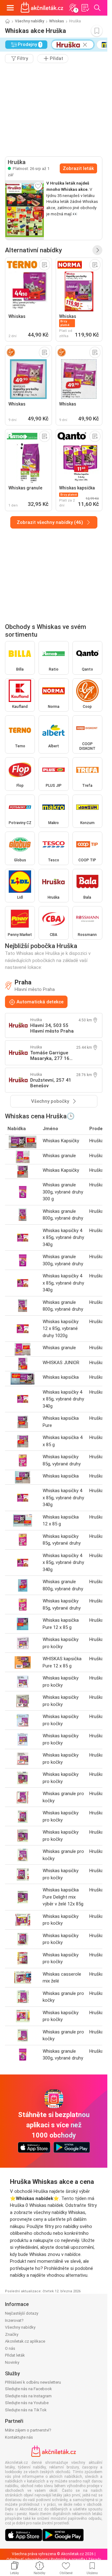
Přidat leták (15, 2355)
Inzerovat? (14, 2320)
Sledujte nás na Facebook (28, 2389)
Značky (12, 2334)
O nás (10, 2348)
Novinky (12, 2362)
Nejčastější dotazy (22, 2313)
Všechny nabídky (30, 21)
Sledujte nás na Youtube (27, 2403)
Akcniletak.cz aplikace (25, 2341)
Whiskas (57, 21)
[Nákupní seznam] (85, 8)
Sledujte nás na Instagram (28, 2396)
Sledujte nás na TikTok (26, 2410)
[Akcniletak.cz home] (42, 8)
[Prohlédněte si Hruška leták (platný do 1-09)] (25, 210)
